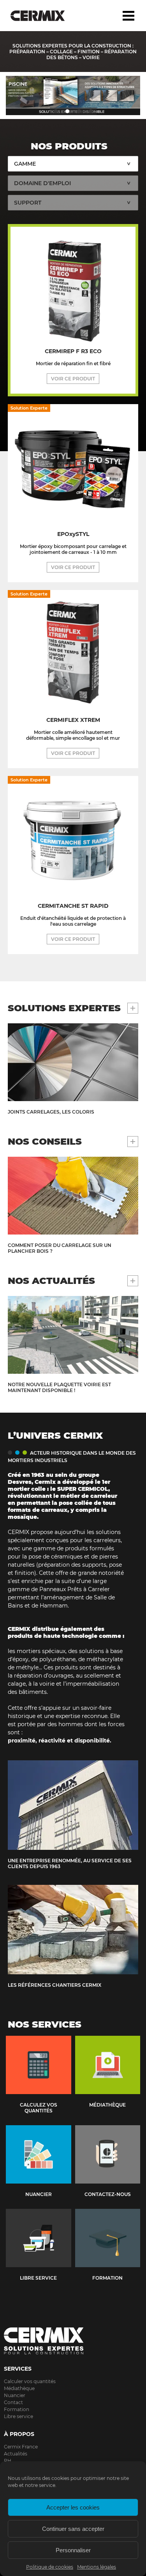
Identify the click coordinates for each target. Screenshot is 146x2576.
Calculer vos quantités (30, 2381)
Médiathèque (19, 2388)
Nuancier (15, 2395)
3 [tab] (79, 111)
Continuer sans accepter (73, 2529)
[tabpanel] (73, 95)
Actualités (16, 2454)
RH (8, 2461)
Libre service (18, 2416)
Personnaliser (73, 2550)
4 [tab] (91, 111)
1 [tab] (56, 111)
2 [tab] (67, 111)
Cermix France (21, 2447)
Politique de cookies (50, 2567)
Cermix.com (73, 2341)
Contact (13, 2402)
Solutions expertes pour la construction (44, 16)
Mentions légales (97, 2567)
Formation (17, 2409)
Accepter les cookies (73, 2507)
